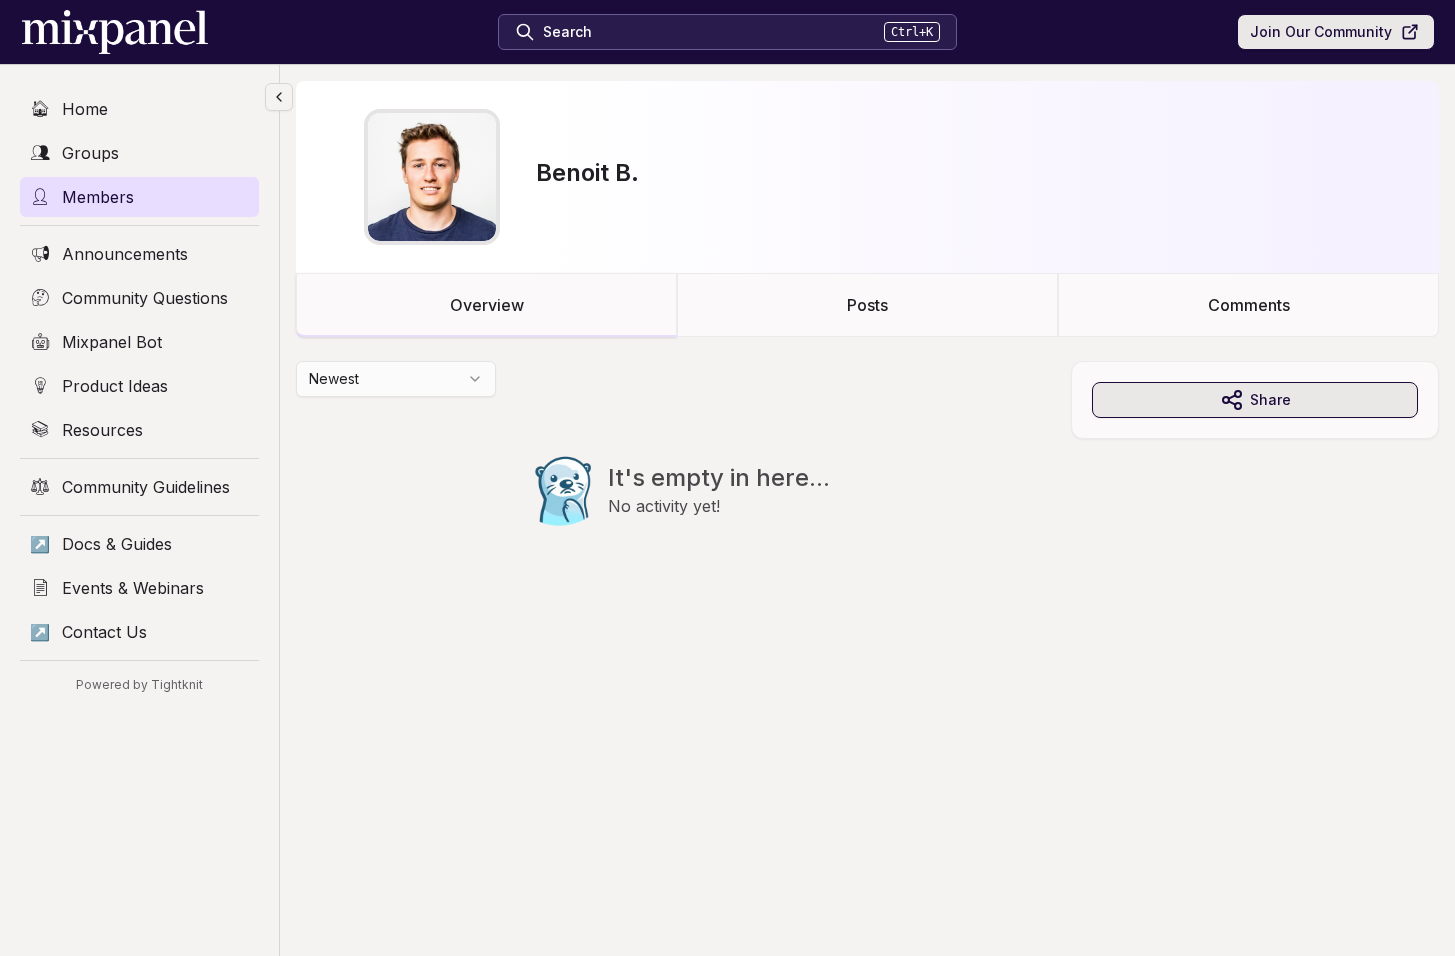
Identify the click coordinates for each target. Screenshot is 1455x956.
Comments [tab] (1249, 305)
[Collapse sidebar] (279, 97)
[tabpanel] (867, 484)
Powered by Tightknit (139, 684)
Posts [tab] (867, 305)
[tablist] (867, 305)
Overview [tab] (487, 305)
